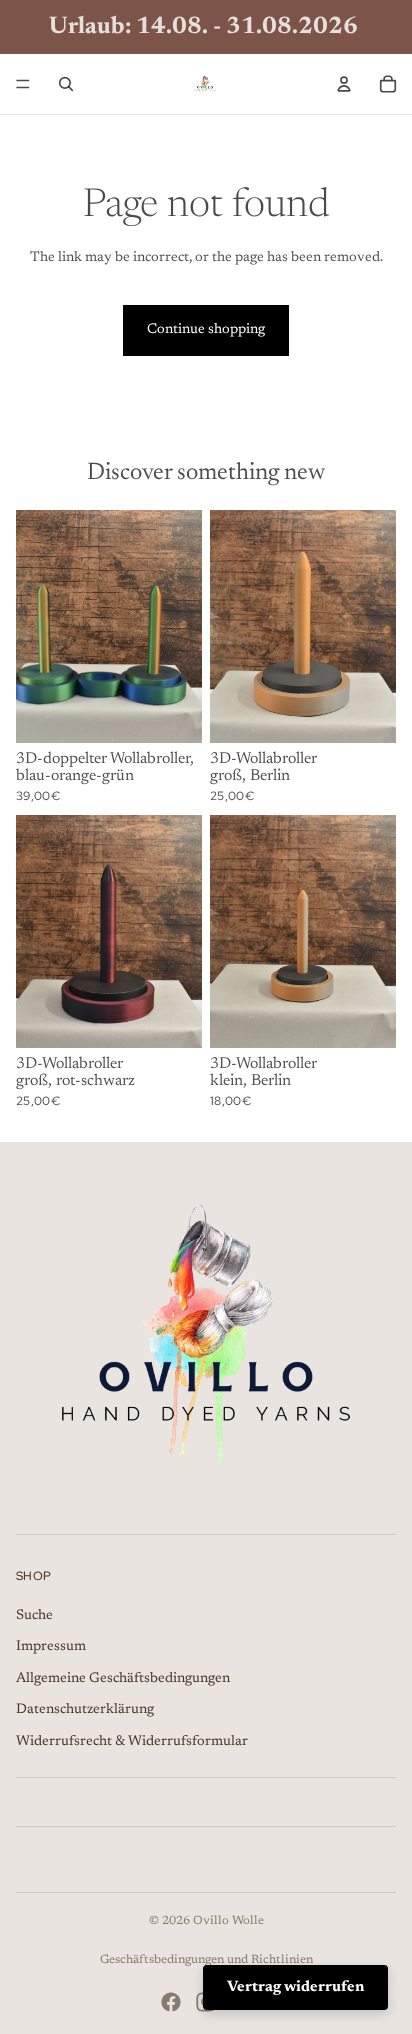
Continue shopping (206, 330)
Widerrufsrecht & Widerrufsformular (132, 1742)
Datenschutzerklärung (85, 1710)
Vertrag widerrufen (295, 1987)
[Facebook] (171, 2002)
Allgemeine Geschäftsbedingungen (123, 1678)
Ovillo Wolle (228, 1921)
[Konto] (344, 84)
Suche (34, 1615)
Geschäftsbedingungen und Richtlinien (206, 1960)
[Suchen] (66, 84)
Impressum (51, 1647)
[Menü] (23, 84)
